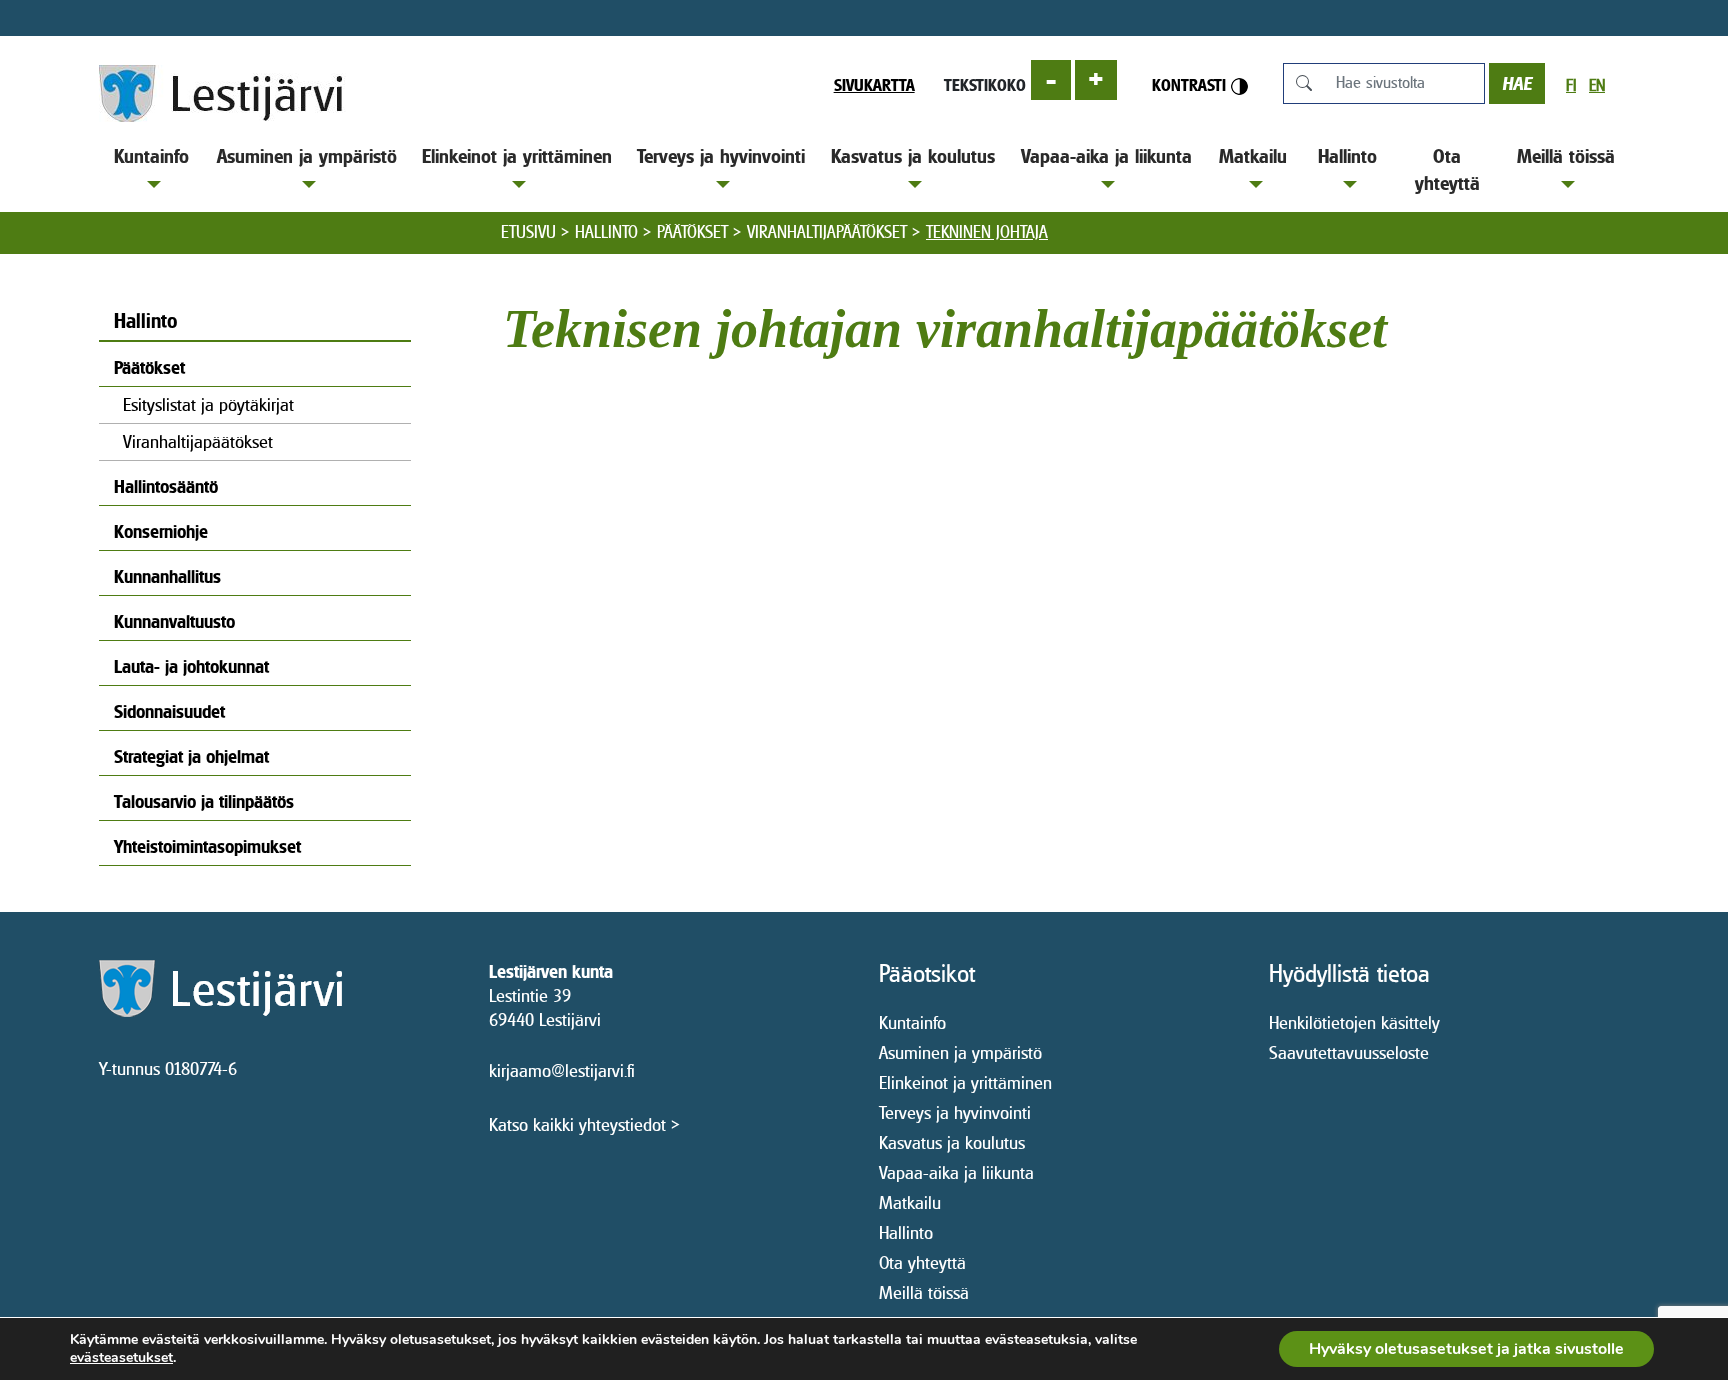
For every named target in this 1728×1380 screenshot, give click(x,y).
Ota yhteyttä (1447, 169)
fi (1571, 85)
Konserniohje (161, 531)
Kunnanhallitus (167, 576)
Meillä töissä (1566, 156)
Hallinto (1347, 156)
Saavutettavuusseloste (1349, 1052)
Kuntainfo (151, 156)
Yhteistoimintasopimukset (207, 846)
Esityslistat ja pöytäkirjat (208, 404)
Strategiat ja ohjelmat (191, 756)
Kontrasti (1191, 85)
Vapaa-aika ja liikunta (1106, 156)
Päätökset (692, 232)
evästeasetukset (121, 1358)
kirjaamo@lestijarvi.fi (562, 1070)
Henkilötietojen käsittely (1354, 1022)
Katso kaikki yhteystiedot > (584, 1124)
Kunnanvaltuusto (174, 621)
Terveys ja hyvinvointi (721, 156)
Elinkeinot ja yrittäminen (517, 156)
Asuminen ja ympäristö (307, 156)
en (1597, 85)
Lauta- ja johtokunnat (191, 666)
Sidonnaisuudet (169, 711)
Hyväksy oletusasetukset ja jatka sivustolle (1466, 1349)
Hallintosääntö (166, 486)
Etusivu (528, 232)
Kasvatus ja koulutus (913, 156)
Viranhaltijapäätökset (827, 232)
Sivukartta (874, 85)
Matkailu (1253, 156)
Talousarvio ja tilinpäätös (204, 801)
